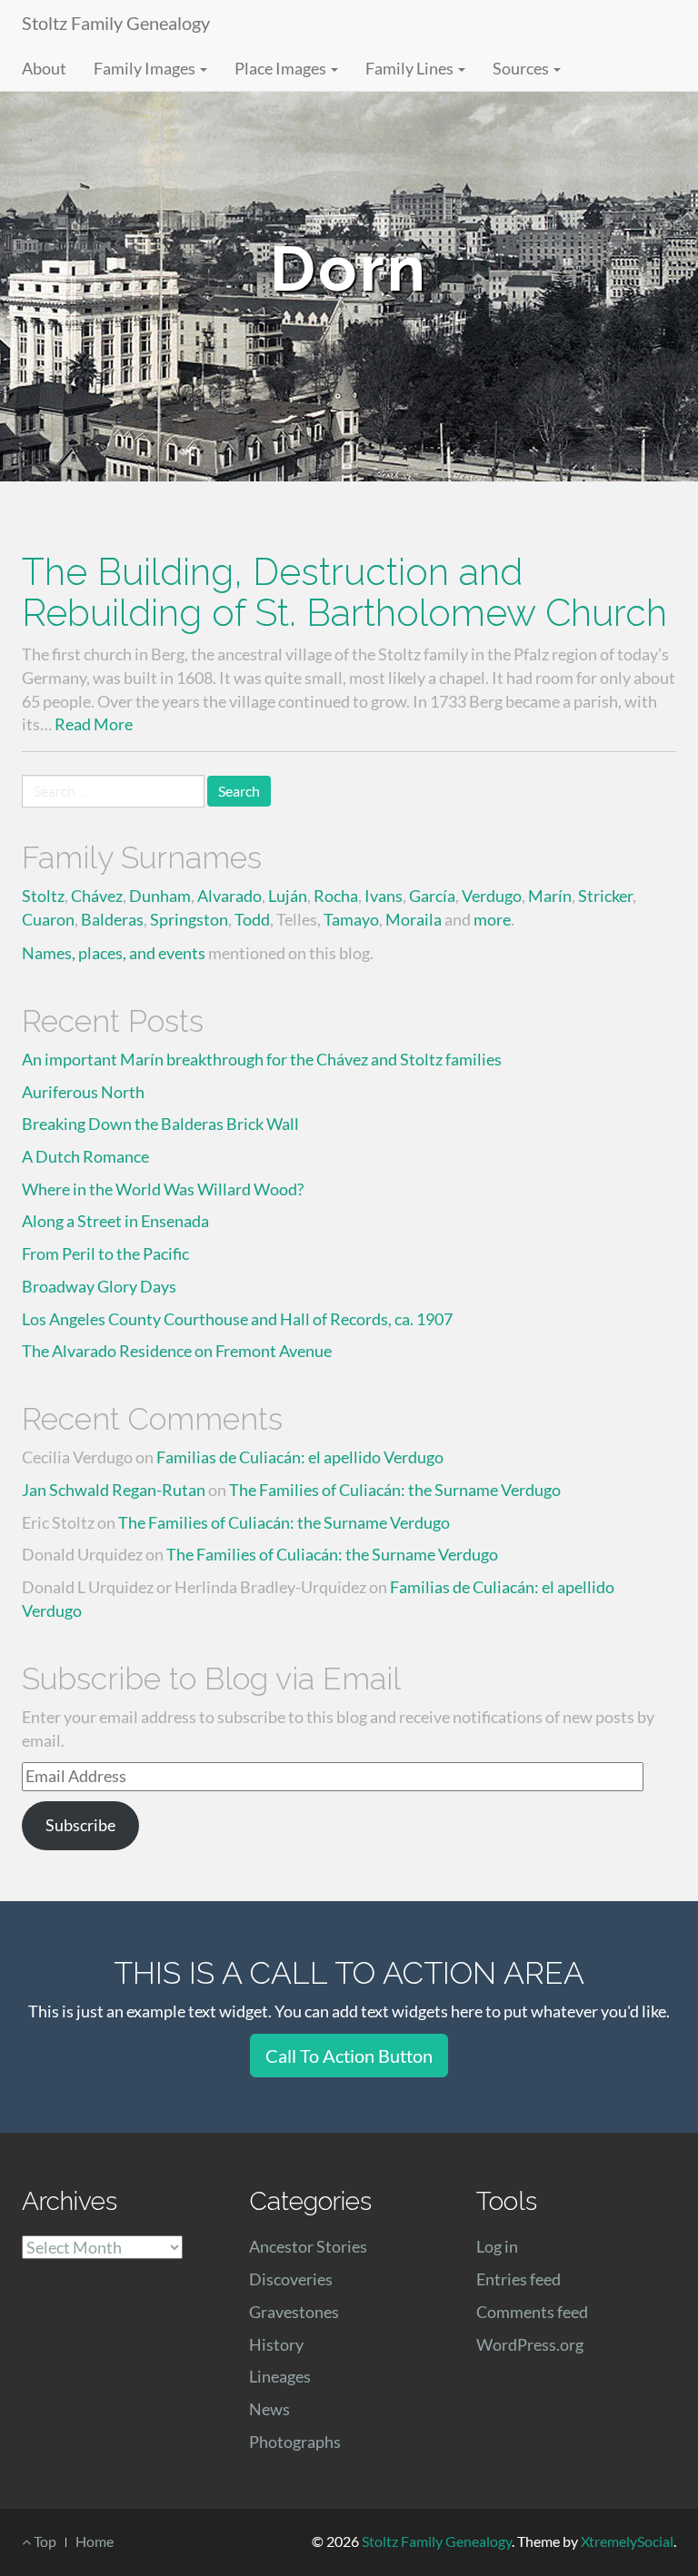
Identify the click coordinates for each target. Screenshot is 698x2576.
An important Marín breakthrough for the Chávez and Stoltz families (262, 1059)
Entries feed (519, 2279)
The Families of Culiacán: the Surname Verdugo (395, 1490)
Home (95, 2541)
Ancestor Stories (308, 2246)
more (492, 919)
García (432, 896)
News (269, 2409)
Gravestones (294, 2312)
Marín (550, 896)
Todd (252, 919)
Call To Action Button (349, 2056)
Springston (189, 919)
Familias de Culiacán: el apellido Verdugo (300, 1457)
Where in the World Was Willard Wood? (163, 1189)
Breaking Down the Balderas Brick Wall (160, 1124)
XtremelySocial (627, 2541)
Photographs (295, 2442)
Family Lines (411, 68)
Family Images (146, 68)
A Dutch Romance (85, 1156)
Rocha (336, 896)
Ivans (384, 896)
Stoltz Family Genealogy (116, 23)
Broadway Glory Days (99, 1286)
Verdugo (492, 896)
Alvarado (229, 896)
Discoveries (291, 2279)
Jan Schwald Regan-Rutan (114, 1490)
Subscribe (80, 1825)
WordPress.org (530, 2344)
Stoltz (43, 896)
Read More (94, 724)
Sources (522, 68)
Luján (288, 896)
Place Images (282, 68)
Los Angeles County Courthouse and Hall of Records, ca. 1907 (237, 1319)
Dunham (160, 896)
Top (44, 2541)
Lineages (280, 2376)
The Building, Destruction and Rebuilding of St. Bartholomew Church (344, 592)
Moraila (414, 919)
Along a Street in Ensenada (115, 1221)
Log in (497, 2246)
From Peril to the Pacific (105, 1253)
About (44, 68)
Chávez (97, 896)
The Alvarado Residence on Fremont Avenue (177, 1351)
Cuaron (48, 919)
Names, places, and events (114, 953)
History (276, 2344)
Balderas (112, 919)
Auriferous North (83, 1092)
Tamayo (351, 919)
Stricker (605, 896)
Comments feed (532, 2312)
